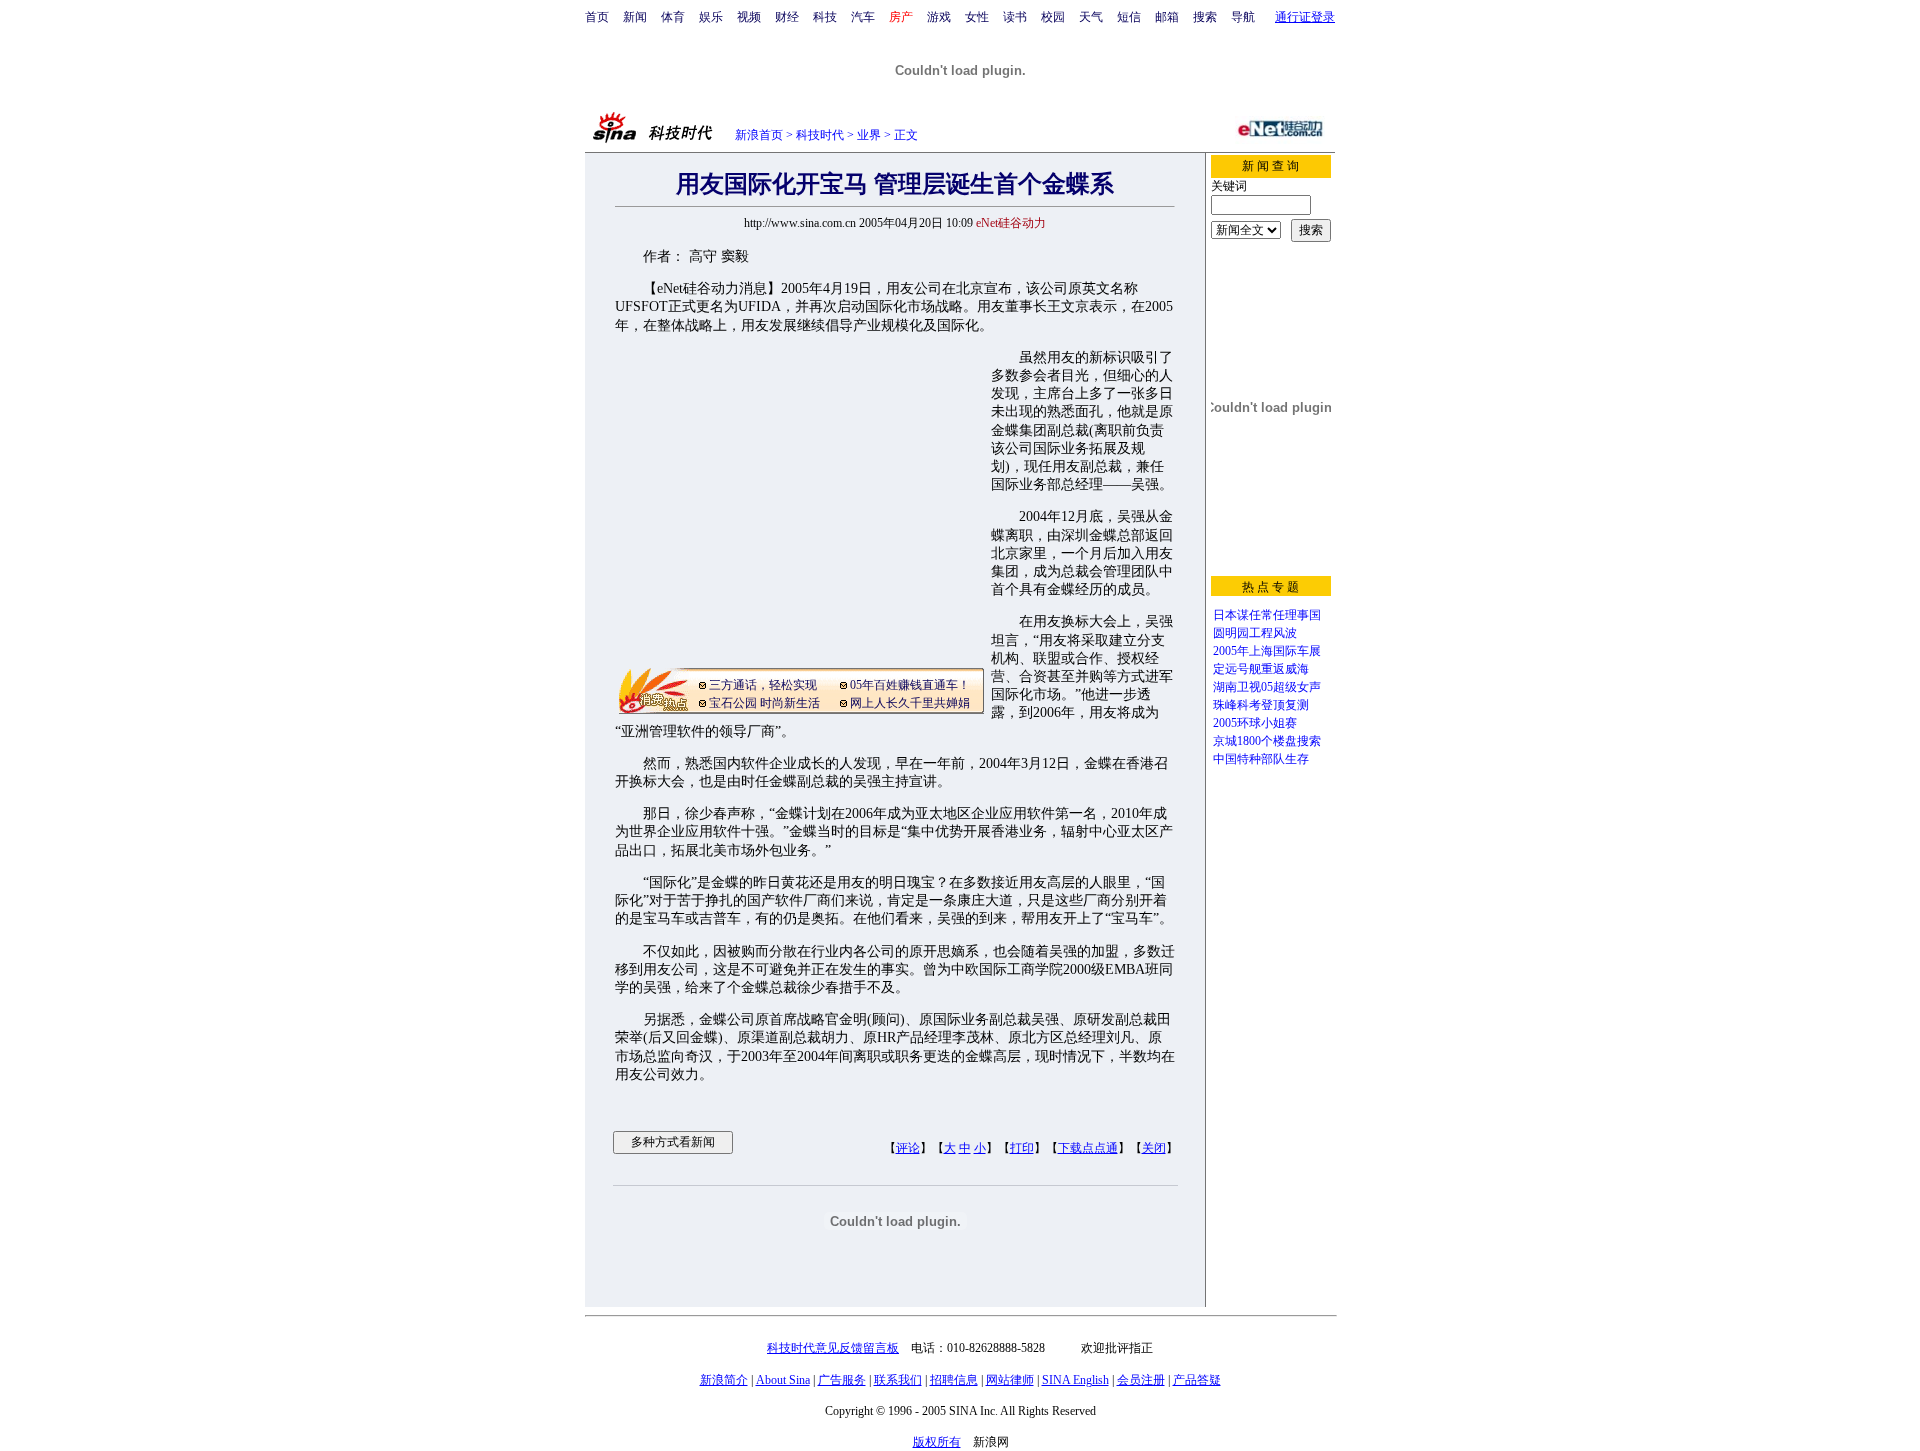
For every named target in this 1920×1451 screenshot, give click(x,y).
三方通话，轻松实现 (763, 685)
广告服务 (842, 1380)
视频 (749, 17)
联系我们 (898, 1380)
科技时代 (820, 135)
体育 (673, 17)
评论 (908, 1148)
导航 (1243, 17)
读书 (1015, 17)
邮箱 (1167, 17)
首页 (597, 17)
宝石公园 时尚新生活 (764, 703)
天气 (1091, 17)
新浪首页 (759, 135)
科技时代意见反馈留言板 (833, 1348)
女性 (977, 17)
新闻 (635, 17)
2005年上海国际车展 (1267, 651)
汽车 (863, 17)
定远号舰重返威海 (1261, 669)
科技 (825, 17)
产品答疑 (1197, 1380)
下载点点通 (1088, 1148)
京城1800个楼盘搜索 (1267, 741)
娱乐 (711, 17)
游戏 (939, 17)
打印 (1022, 1148)
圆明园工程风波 (1255, 633)
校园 (1053, 17)
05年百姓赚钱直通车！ (910, 685)
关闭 (1154, 1148)
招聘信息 (954, 1380)
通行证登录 (1305, 17)
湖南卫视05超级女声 (1267, 687)
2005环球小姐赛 (1255, 723)
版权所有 (937, 1442)
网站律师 (1010, 1380)
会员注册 (1141, 1380)
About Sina (783, 1380)
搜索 (1205, 17)
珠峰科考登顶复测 (1261, 705)
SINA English (1075, 1380)
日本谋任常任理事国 (1267, 615)
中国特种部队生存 (1261, 759)
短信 (1129, 17)
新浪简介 (724, 1380)
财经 (787, 17)
